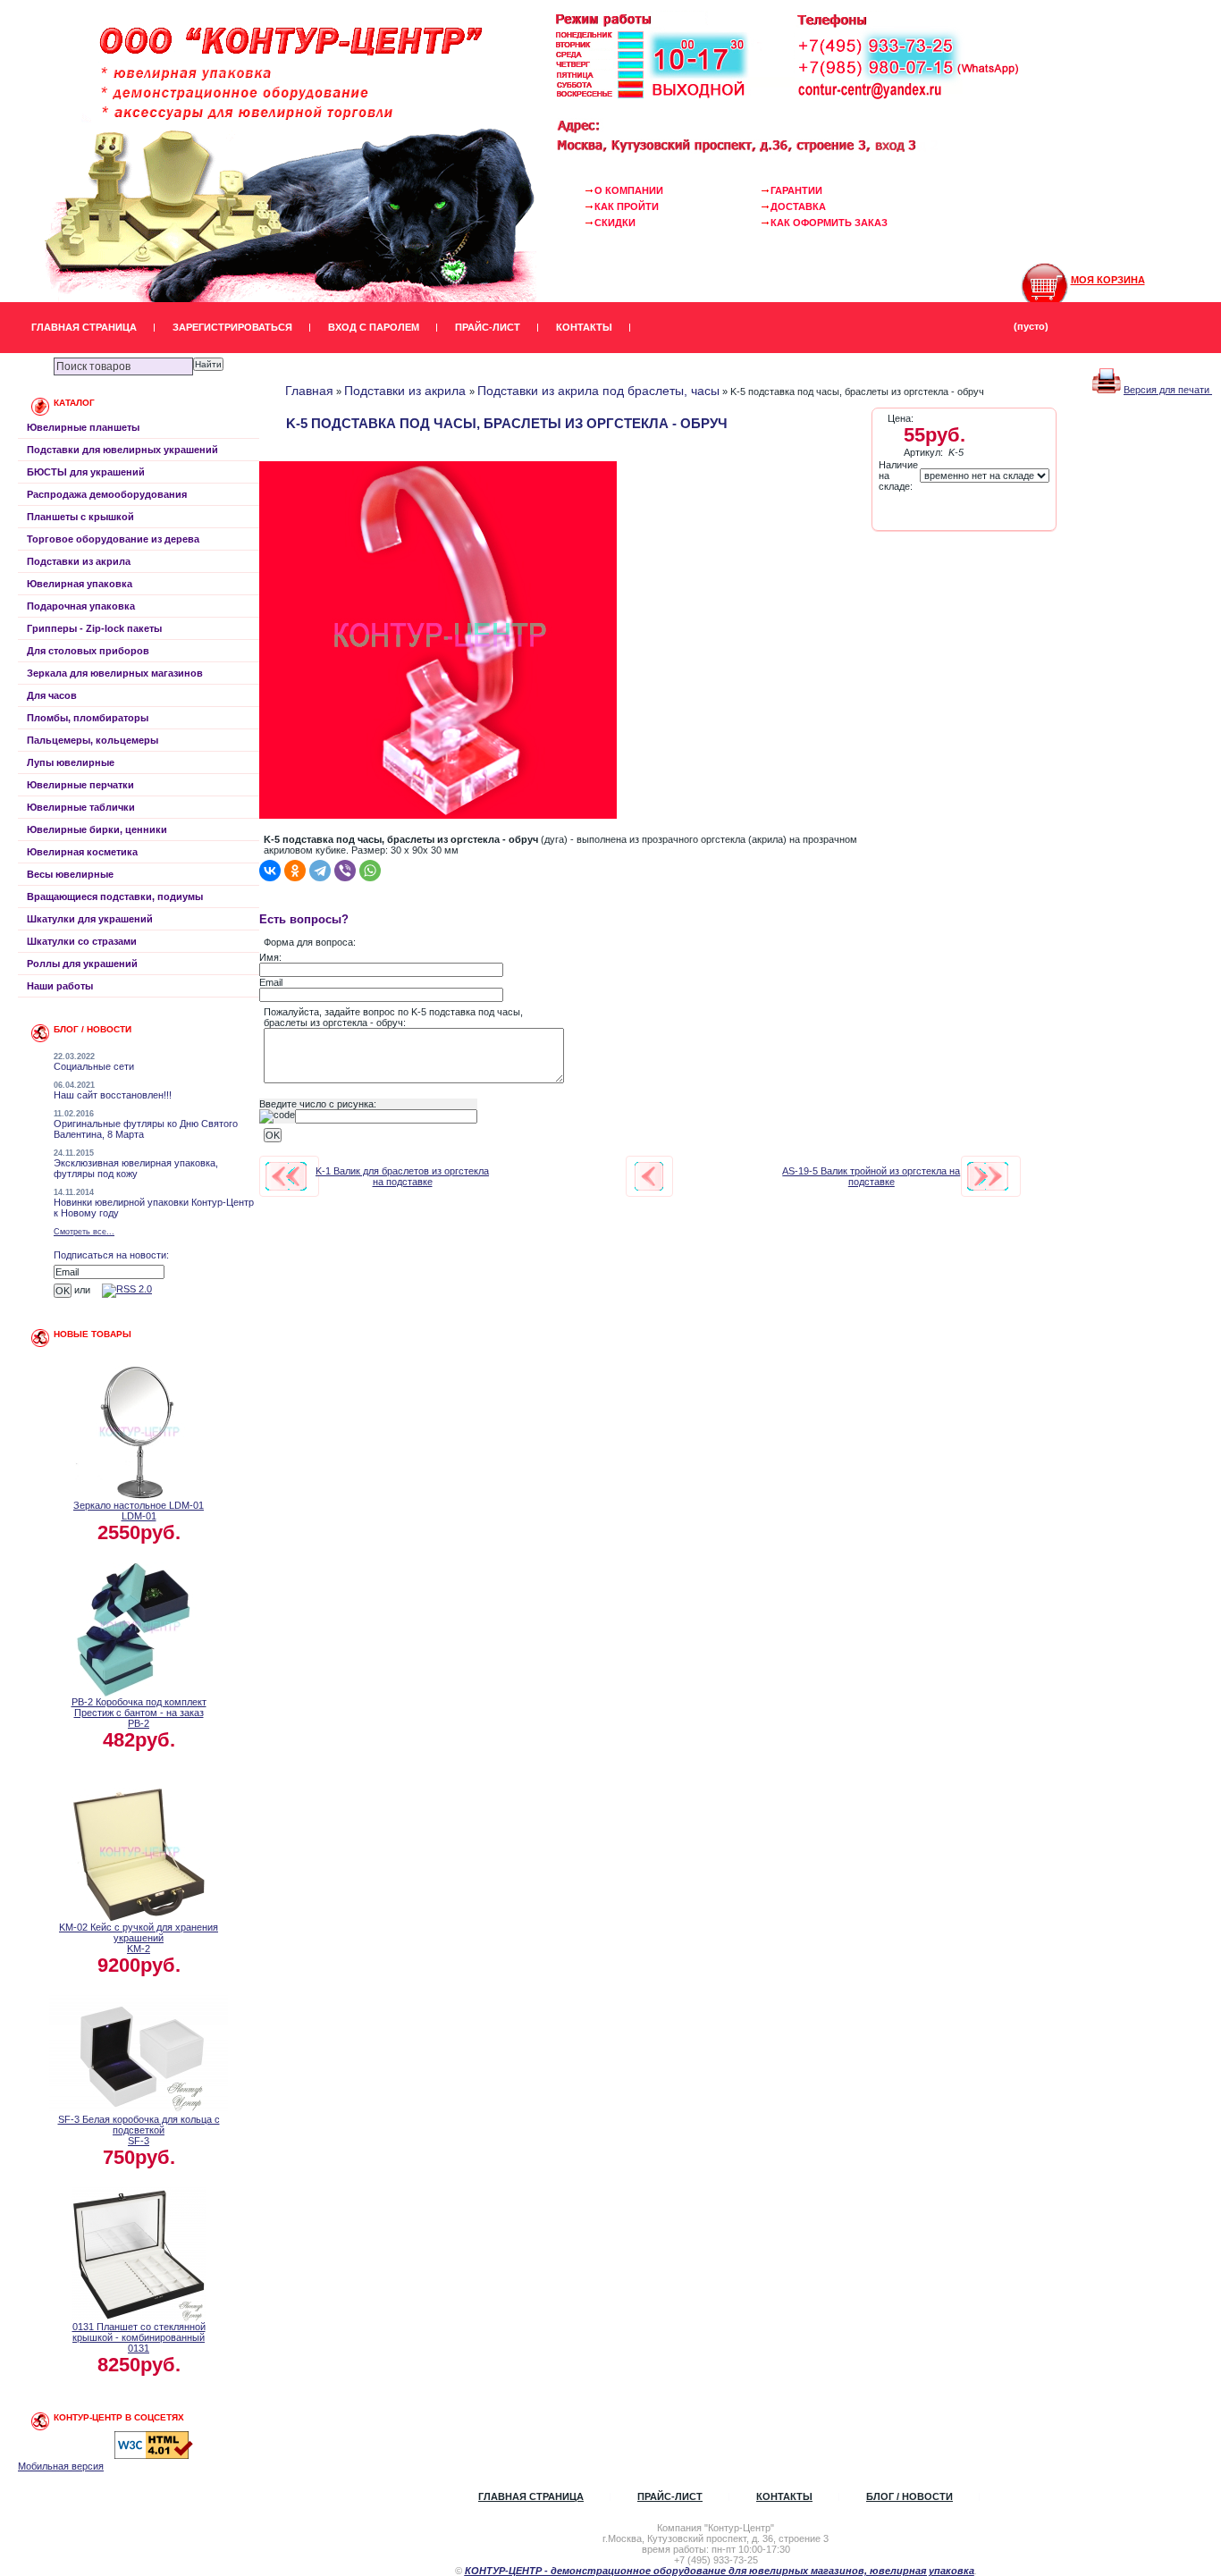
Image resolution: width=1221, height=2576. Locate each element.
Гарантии (796, 190)
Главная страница (84, 327)
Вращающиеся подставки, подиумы (115, 897)
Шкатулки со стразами (82, 941)
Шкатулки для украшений (90, 919)
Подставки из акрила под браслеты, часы (598, 391)
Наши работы (60, 986)
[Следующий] (988, 1176)
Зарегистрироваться (232, 327)
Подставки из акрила (79, 561)
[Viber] (345, 871)
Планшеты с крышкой (80, 517)
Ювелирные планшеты (83, 427)
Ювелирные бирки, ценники (97, 829)
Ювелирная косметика (82, 852)
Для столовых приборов (88, 651)
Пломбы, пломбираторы (88, 718)
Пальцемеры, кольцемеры (93, 740)
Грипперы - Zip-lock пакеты (94, 628)
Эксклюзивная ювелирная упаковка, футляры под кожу (136, 1168)
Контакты (584, 327)
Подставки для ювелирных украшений (122, 450)
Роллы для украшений (82, 964)
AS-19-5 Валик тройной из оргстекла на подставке (871, 1176)
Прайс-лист (488, 327)
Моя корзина (1108, 280)
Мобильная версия (61, 2466)
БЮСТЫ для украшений (86, 472)
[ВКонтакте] (270, 871)
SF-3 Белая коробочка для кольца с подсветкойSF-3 (139, 2130)
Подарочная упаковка (81, 606)
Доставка (798, 206)
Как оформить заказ (829, 223)
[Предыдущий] (286, 1176)
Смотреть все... (84, 1232)
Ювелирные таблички (81, 807)
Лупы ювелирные (71, 762)
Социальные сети (94, 1066)
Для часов (52, 695)
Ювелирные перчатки (80, 785)
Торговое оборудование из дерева (113, 539)
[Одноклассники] (295, 871)
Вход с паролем (374, 327)
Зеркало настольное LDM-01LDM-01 (139, 1511)
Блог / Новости (909, 2496)
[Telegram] (320, 871)
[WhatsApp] (370, 871)
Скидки (615, 223)
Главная (309, 391)
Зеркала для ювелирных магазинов (115, 673)
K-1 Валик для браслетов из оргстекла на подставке (402, 1176)
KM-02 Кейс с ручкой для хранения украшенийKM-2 (139, 1938)
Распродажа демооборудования (107, 494)
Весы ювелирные (70, 874)
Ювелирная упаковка (80, 584)
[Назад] (649, 1176)
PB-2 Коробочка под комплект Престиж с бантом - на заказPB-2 (139, 1713)
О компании (629, 190)
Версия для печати (1168, 390)
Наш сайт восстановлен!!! (113, 1095)
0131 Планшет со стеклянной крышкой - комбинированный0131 (139, 2337)
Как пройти (627, 206)
